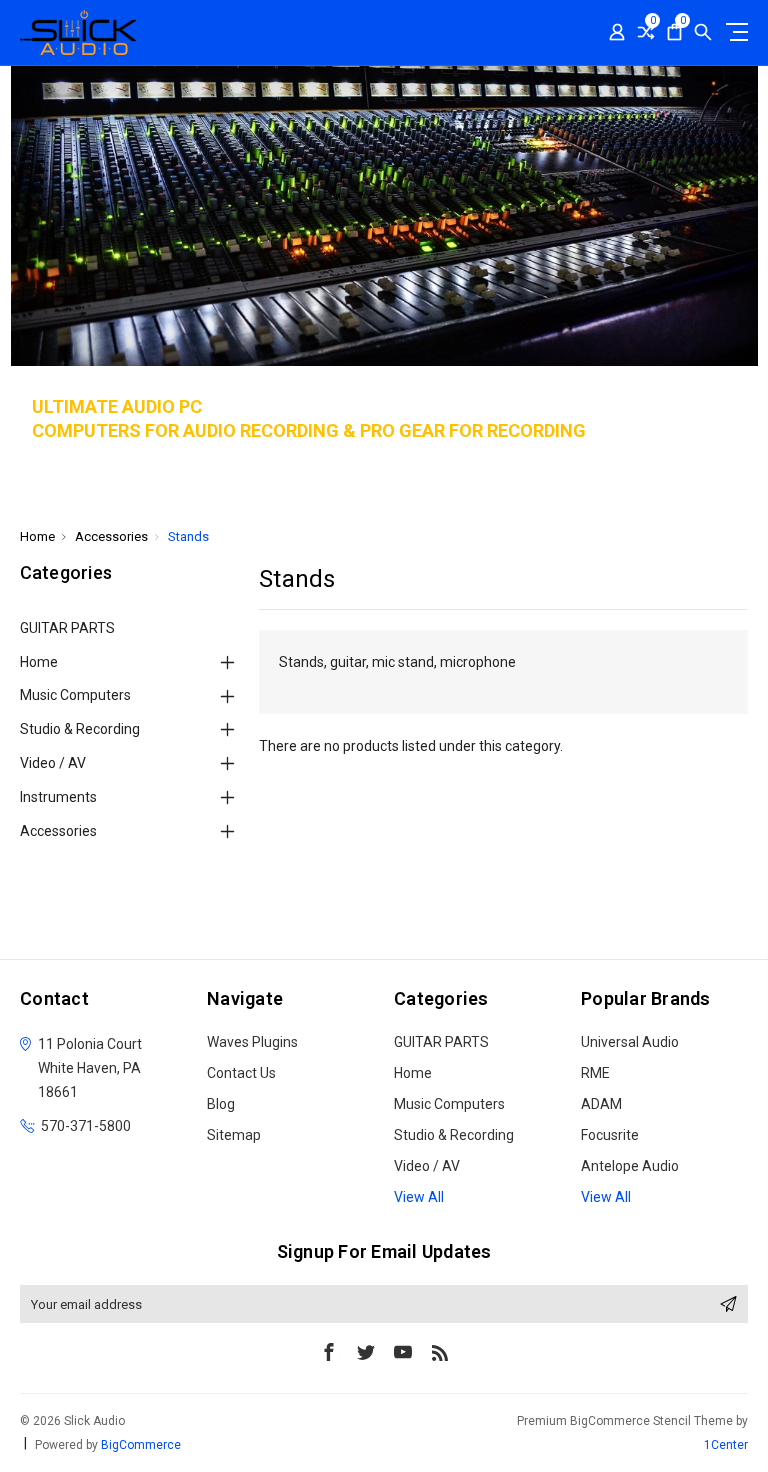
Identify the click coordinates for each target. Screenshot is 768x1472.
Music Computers (75, 695)
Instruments (58, 797)
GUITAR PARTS (67, 628)
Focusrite (610, 1135)
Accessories (58, 831)
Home (39, 662)
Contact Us (241, 1073)
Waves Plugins (252, 1042)
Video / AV (53, 763)
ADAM (601, 1104)
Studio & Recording (80, 729)
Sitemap (234, 1135)
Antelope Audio (630, 1166)
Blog (221, 1104)
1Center (726, 1445)
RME (595, 1073)
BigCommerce (141, 1445)
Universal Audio (630, 1042)
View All (419, 1197)
